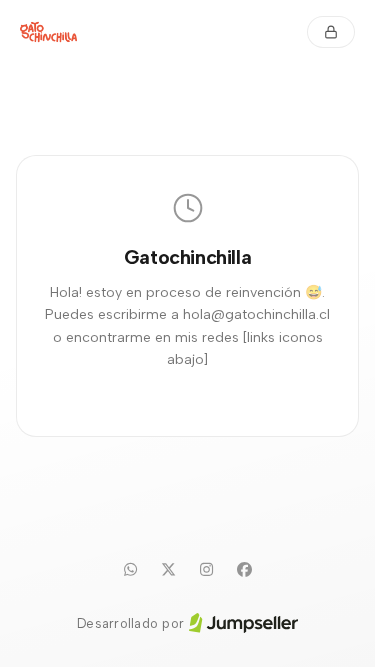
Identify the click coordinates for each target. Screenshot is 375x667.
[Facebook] (245, 570)
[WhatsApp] (131, 570)
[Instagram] (207, 570)
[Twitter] (169, 570)
